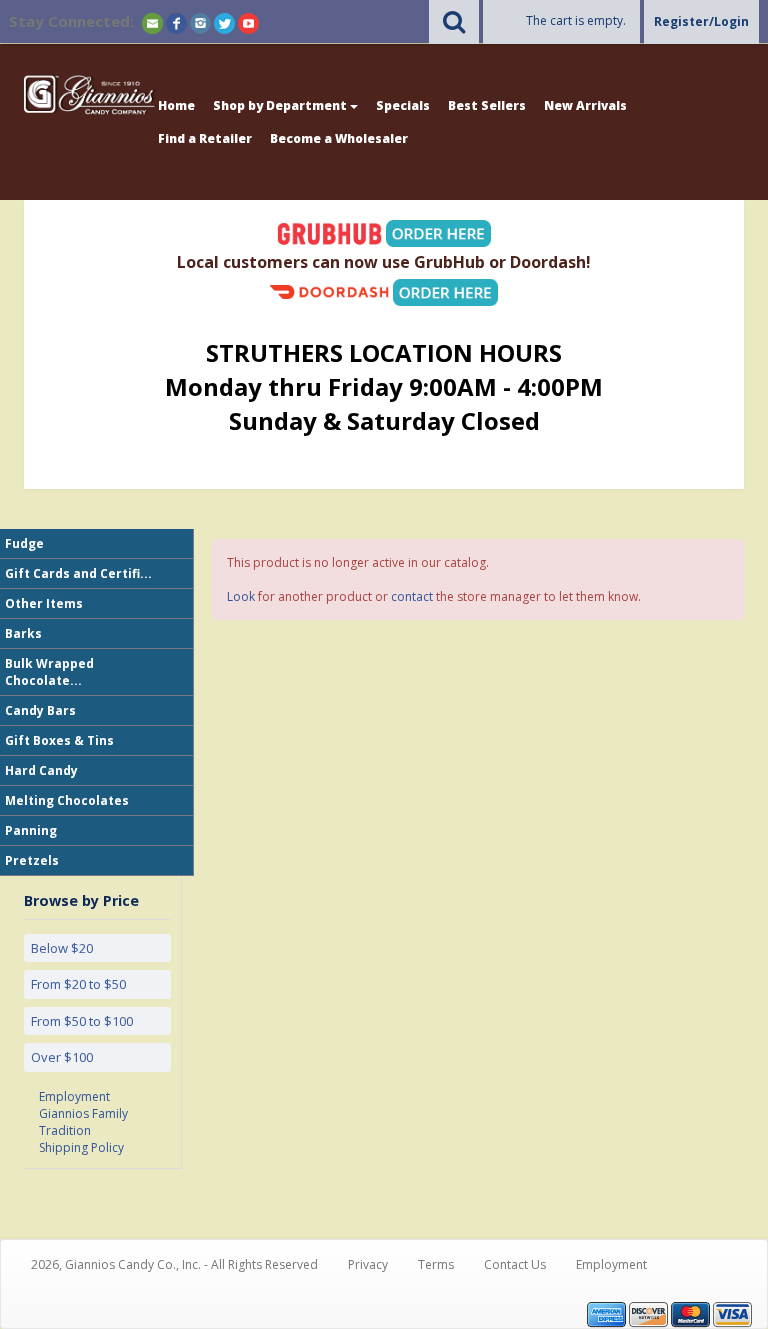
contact (412, 596)
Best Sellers (487, 105)
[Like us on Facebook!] (176, 22)
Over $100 (62, 1057)
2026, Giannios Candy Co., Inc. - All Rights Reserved (174, 1264)
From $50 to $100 (82, 1021)
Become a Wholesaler (339, 138)
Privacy (368, 1264)
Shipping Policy (81, 1147)
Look (241, 596)
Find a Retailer (205, 138)
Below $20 (62, 948)
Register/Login (701, 21)
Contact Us (515, 1264)
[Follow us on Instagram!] (200, 22)
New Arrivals (585, 105)
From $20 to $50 (78, 984)
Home (176, 105)
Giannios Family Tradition (83, 1122)
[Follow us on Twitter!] (224, 22)
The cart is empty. (576, 20)
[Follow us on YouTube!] (248, 22)
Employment (74, 1096)
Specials (403, 105)
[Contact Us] (152, 22)
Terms (436, 1264)
